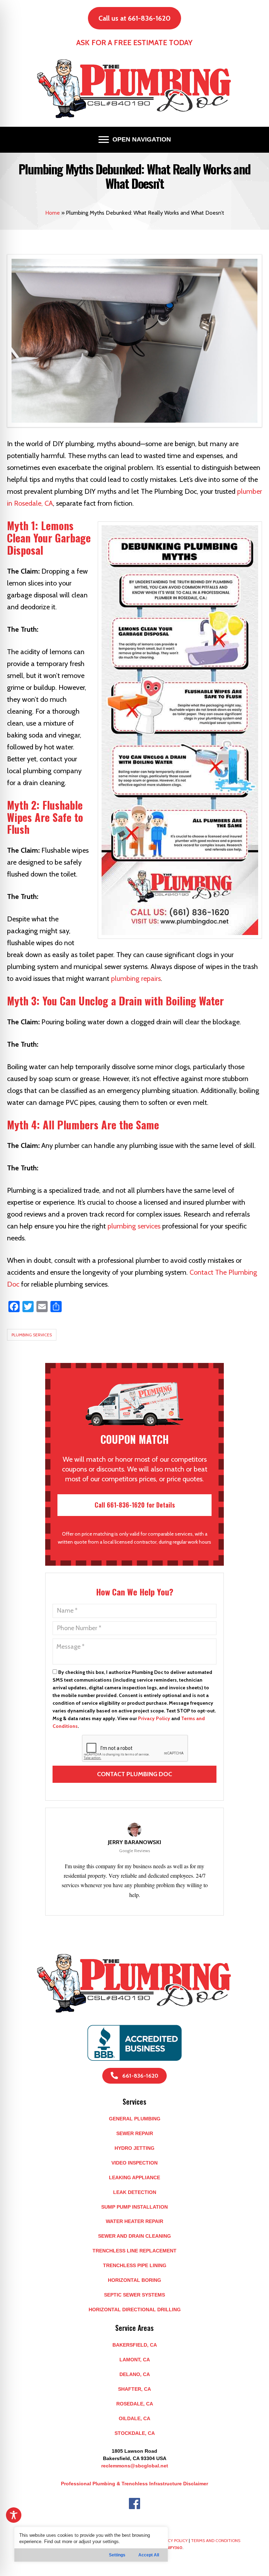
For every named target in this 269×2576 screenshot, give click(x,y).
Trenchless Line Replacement (134, 2251)
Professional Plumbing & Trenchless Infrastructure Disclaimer (134, 2484)
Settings (117, 2555)
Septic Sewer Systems (134, 2295)
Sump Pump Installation (134, 2207)
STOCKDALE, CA (135, 2433)
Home (53, 213)
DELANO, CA (135, 2374)
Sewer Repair (135, 2133)
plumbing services (134, 1226)
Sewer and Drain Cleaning (134, 2236)
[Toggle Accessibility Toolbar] (14, 2515)
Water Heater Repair (134, 2221)
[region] (91, 2544)
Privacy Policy (154, 1718)
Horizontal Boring (134, 2280)
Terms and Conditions (216, 2540)
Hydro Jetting (134, 2148)
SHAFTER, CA (134, 2389)
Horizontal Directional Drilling (135, 2310)
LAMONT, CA (135, 2360)
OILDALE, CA (134, 2418)
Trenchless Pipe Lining (135, 2265)
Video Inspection (134, 2163)
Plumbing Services (32, 1335)
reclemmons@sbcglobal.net (135, 2466)
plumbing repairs (136, 978)
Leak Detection (135, 2192)
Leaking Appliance (134, 2177)
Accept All (149, 2555)
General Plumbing (135, 2119)
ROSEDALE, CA (135, 2404)
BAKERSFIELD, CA (135, 2345)
